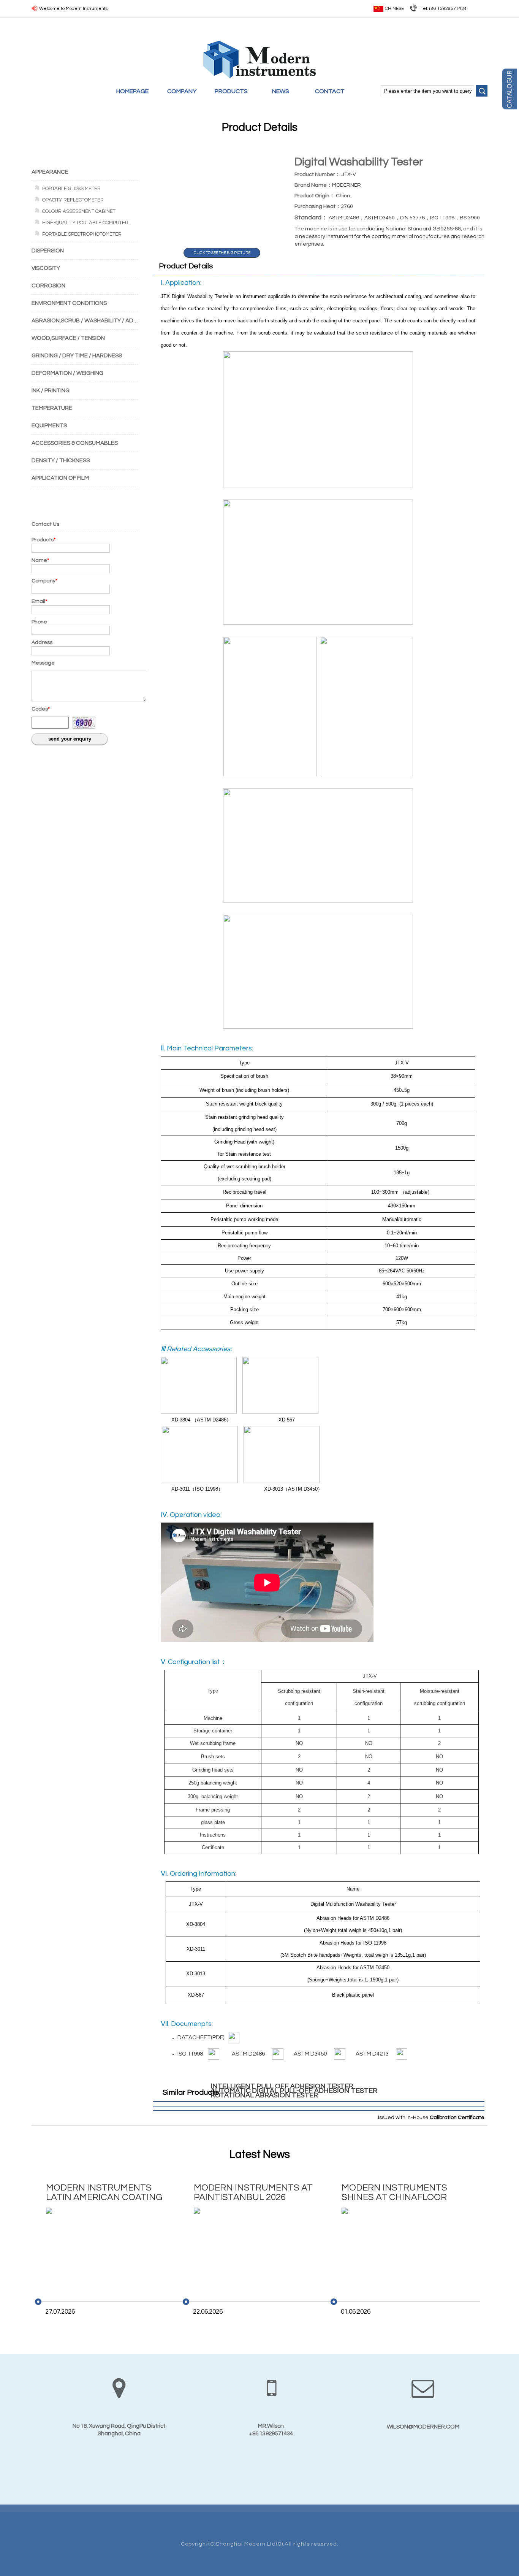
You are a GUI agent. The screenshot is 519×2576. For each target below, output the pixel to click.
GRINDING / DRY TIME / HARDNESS (77, 356)
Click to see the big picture (222, 253)
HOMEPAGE (132, 91)
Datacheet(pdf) (201, 2037)
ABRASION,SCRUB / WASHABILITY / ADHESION (93, 321)
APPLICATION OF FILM (60, 478)
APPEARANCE (50, 172)
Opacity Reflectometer (73, 200)
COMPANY (182, 91)
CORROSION (48, 286)
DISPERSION (48, 251)
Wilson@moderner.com (423, 2427)
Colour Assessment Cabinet (79, 211)
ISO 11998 (191, 2054)
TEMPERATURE (52, 408)
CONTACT (330, 91)
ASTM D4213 (374, 2054)
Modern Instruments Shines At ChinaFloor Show (394, 2193)
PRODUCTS (231, 91)
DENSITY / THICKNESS (61, 461)
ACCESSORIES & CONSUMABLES (75, 443)
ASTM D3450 (312, 2054)
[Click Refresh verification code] (84, 723)
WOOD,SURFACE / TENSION (68, 338)
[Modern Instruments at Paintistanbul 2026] (253, 2248)
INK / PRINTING (51, 391)
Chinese (394, 9)
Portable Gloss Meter (71, 189)
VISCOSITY (46, 268)
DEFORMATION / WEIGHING (67, 373)
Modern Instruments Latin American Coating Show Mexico (104, 2193)
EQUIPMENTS (49, 426)
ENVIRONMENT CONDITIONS (69, 303)
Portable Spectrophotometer (82, 234)
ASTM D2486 (250, 2054)
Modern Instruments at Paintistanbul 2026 (253, 2192)
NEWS (281, 91)
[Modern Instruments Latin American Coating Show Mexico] (105, 2248)
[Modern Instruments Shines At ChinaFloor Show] (401, 2248)
